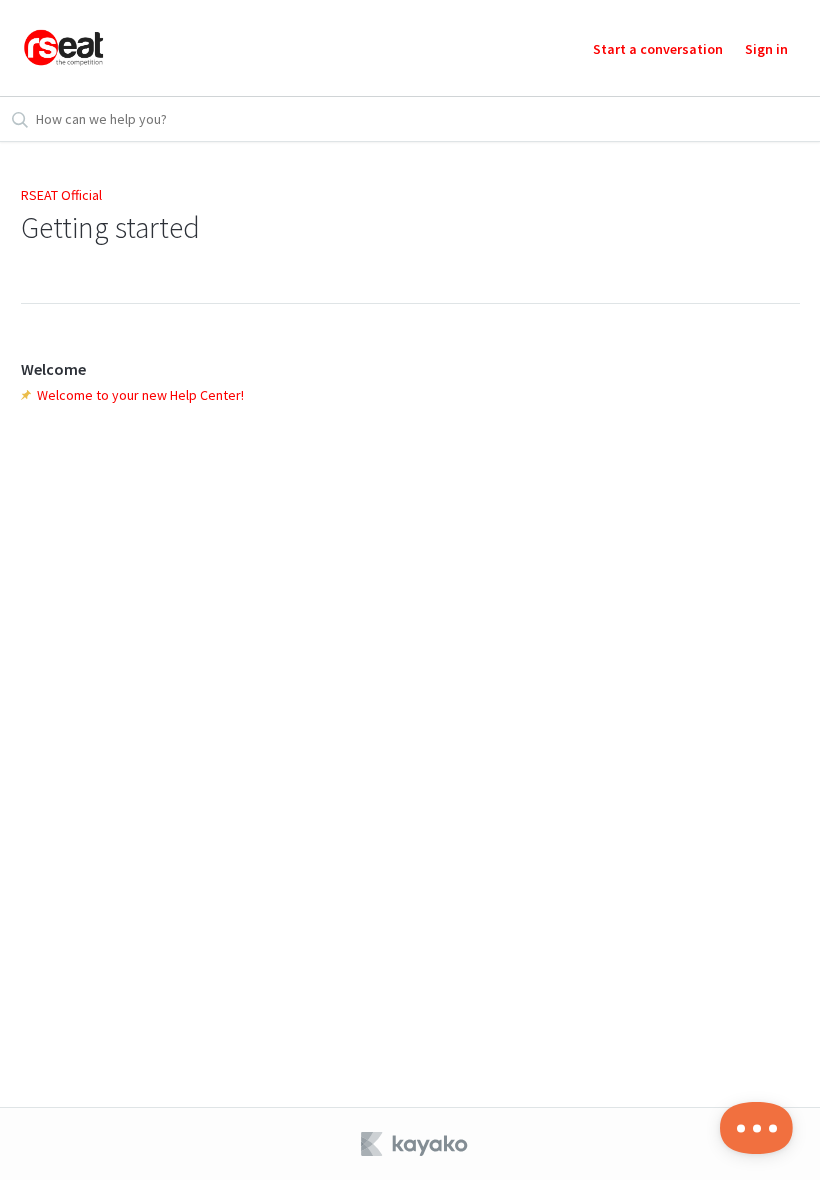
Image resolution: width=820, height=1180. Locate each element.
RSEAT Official (61, 195)
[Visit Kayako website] (416, 1144)
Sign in (766, 49)
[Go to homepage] (64, 48)
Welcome (53, 369)
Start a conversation (658, 49)
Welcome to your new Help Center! (140, 395)
